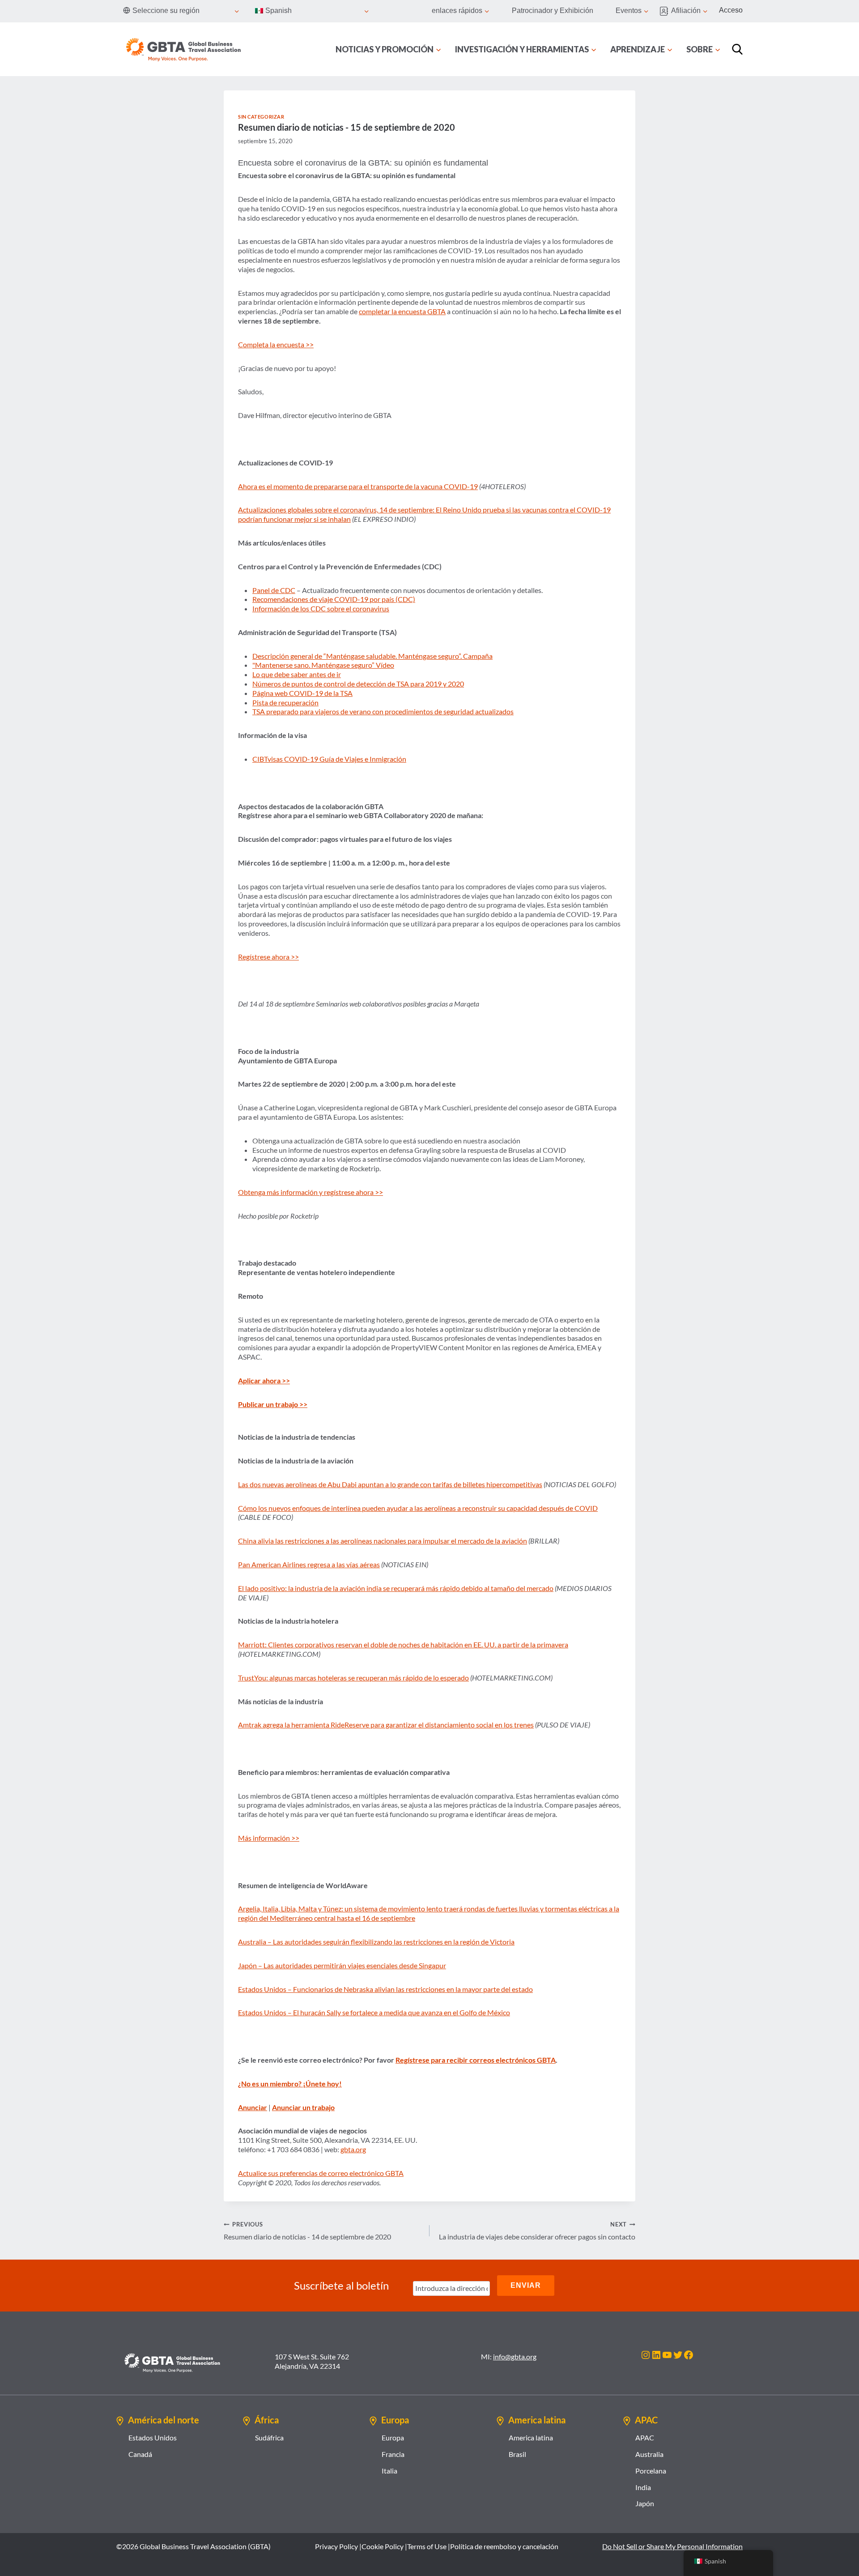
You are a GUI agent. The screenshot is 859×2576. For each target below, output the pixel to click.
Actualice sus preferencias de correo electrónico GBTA (321, 2173)
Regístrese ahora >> (268, 957)
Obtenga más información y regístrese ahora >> (310, 1192)
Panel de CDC (274, 590)
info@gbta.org (515, 2356)
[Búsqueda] (737, 49)
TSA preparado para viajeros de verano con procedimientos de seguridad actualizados (383, 711)
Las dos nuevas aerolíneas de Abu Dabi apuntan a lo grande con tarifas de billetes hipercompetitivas (390, 1484)
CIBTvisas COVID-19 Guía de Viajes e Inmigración (329, 759)
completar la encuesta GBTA (402, 311)
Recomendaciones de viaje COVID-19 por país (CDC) (334, 599)
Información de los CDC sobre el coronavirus (321, 608)
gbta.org (353, 2149)
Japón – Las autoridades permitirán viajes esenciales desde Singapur (342, 1965)
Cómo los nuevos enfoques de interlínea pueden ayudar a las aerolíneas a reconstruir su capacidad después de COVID (418, 1508)
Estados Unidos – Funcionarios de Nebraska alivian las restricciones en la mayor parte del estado (385, 1989)
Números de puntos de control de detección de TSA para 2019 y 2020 (358, 684)
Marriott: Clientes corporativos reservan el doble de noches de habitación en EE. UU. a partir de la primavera (403, 1644)
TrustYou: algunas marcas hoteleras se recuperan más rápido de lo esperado (353, 1678)
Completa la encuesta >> (276, 344)
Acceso (731, 10)
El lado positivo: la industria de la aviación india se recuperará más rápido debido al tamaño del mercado (396, 1588)
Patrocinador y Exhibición (553, 11)
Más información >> (269, 1838)
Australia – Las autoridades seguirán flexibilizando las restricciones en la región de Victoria (376, 1942)
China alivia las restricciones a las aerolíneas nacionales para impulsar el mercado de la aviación (383, 1541)
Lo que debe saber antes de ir (297, 674)
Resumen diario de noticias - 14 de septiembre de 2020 (307, 2231)
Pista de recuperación (285, 702)
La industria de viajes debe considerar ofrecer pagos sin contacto (537, 2231)
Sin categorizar (261, 117)
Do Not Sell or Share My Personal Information (672, 2546)
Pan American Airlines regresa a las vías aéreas (309, 1564)
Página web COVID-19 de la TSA (302, 693)
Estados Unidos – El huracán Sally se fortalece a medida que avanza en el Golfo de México (374, 2012)
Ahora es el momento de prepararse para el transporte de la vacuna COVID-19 (358, 486)
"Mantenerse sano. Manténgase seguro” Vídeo (323, 665)
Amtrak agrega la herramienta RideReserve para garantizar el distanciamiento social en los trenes (386, 1725)
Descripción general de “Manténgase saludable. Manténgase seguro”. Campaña (372, 656)
